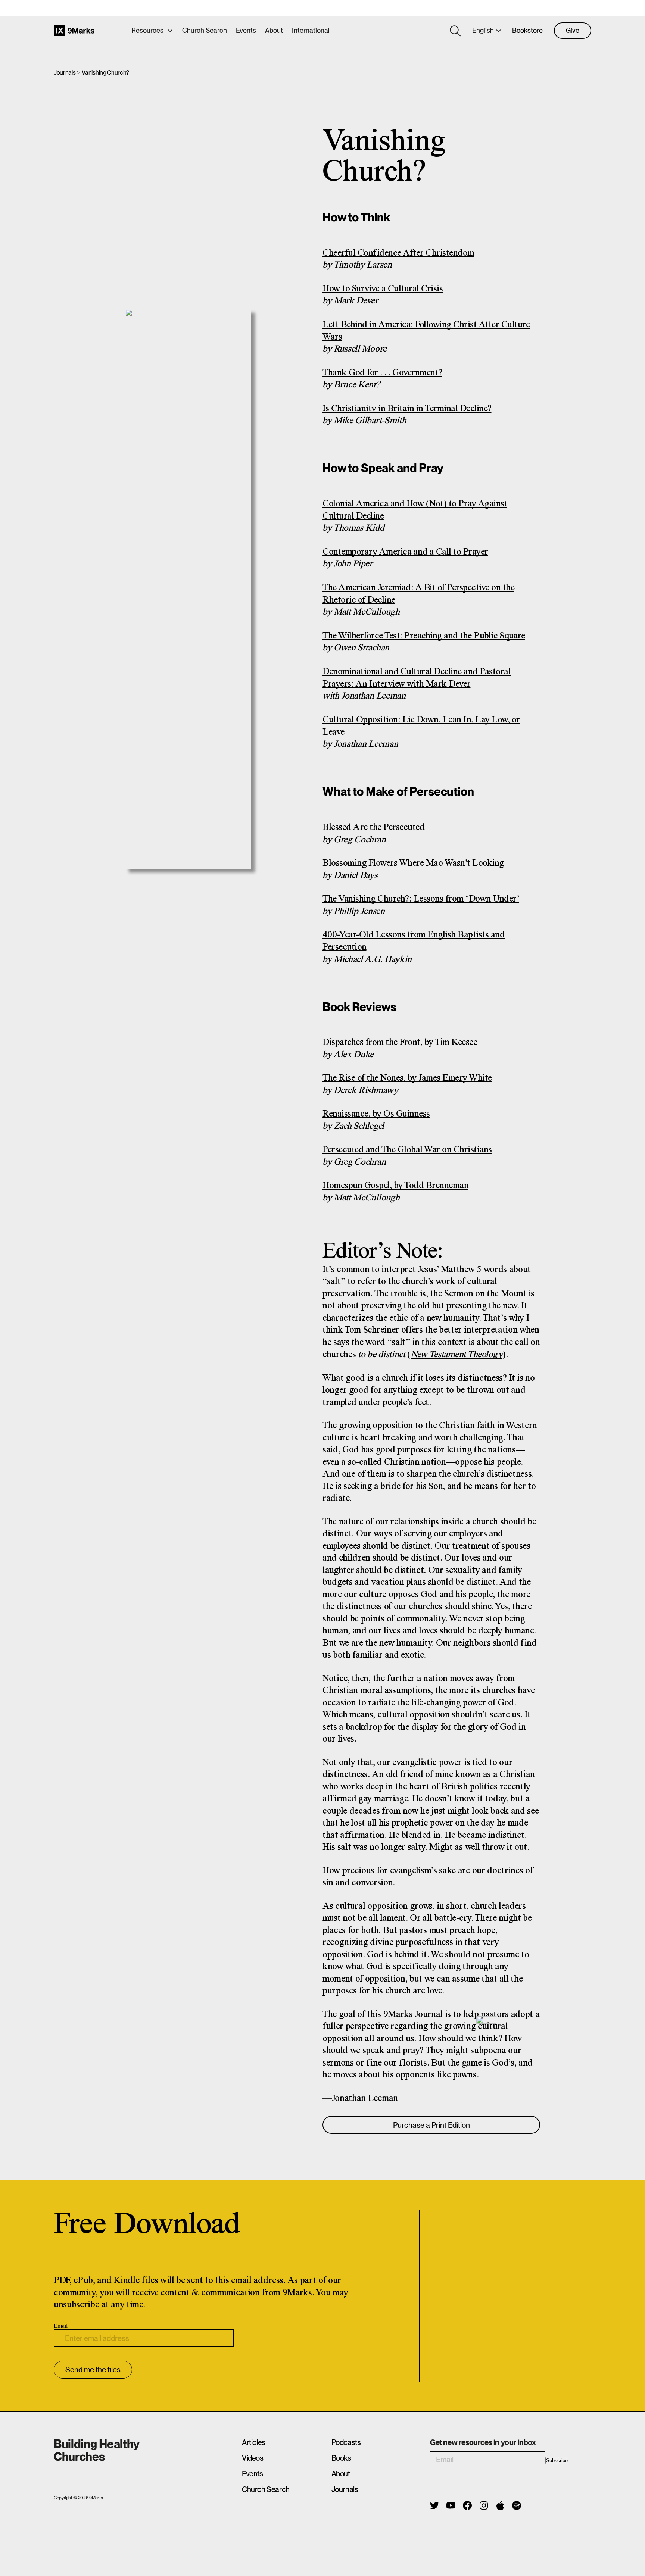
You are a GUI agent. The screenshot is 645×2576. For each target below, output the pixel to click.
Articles (254, 2442)
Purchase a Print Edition (431, 2125)
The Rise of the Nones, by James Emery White (407, 1078)
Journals (65, 73)
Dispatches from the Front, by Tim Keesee (400, 1042)
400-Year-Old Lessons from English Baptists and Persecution (414, 941)
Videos (253, 2458)
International (311, 30)
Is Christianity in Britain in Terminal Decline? (407, 409)
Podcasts (346, 2442)
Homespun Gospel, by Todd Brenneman (395, 1186)
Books (341, 2458)
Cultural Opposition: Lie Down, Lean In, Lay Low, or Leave (421, 726)
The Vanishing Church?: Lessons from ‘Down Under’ (421, 899)
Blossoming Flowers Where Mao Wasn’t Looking (413, 863)
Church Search (205, 30)
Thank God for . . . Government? (382, 373)
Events (246, 30)
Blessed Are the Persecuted (373, 828)
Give (573, 30)
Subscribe (557, 2461)
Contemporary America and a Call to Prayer (405, 552)
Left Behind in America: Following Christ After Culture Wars (426, 331)
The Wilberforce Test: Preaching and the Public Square (424, 636)
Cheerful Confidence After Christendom (398, 253)
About (274, 30)
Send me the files (93, 2370)
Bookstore (527, 30)
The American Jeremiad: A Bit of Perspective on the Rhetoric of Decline (418, 594)
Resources (147, 30)
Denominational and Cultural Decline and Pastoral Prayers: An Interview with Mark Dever (417, 678)
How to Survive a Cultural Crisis (383, 289)
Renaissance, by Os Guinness (376, 1114)
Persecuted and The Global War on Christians (407, 1150)
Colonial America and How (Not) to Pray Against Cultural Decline (415, 510)
